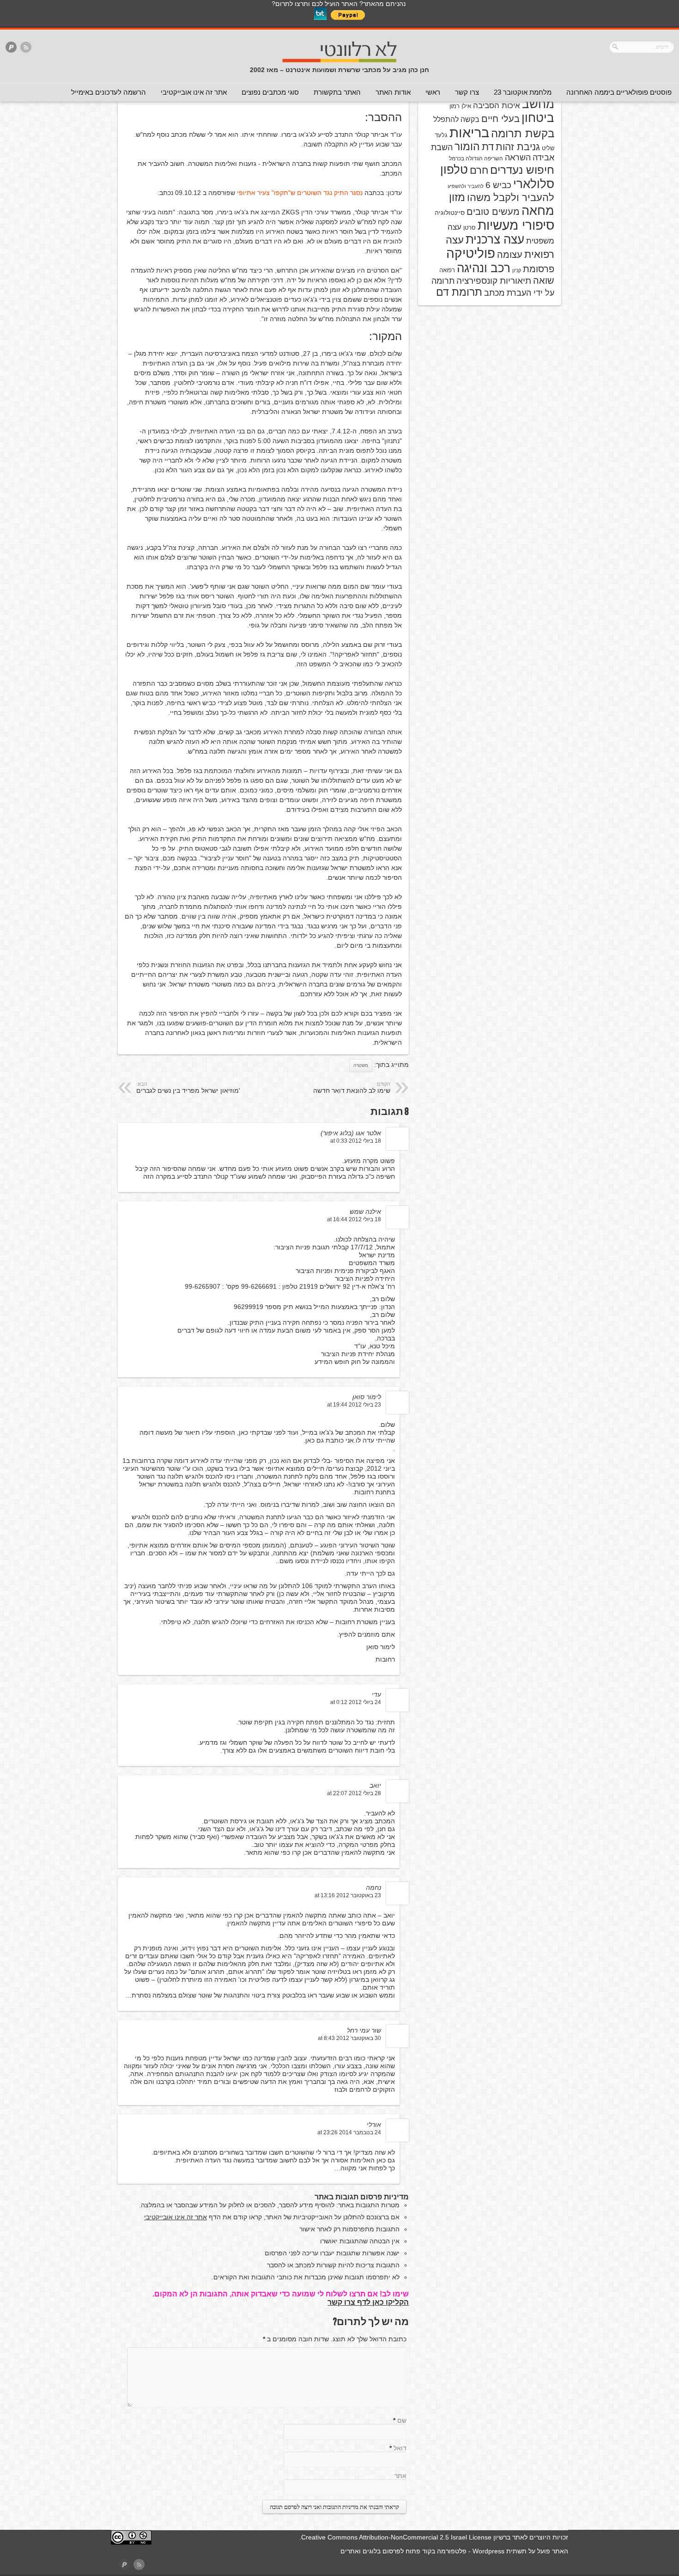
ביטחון (538, 118)
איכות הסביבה (497, 105)
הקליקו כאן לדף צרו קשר (368, 2302)
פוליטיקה (471, 253)
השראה (518, 158)
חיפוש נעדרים (522, 170)
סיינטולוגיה (450, 213)
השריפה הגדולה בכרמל (476, 158)
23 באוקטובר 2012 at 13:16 (348, 1895)
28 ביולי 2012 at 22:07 (354, 1793)
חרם (479, 170)
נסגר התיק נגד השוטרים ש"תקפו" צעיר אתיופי (300, 193)
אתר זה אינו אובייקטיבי (194, 92)
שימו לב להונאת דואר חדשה (352, 1088)
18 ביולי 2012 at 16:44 (354, 1219)
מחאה (538, 211)
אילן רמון (460, 106)
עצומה (510, 255)
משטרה (361, 1065)
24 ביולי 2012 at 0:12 (356, 1702)
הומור (467, 146)
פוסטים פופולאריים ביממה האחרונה (619, 92)
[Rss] (26, 48)
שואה (544, 280)
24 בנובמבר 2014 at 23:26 (349, 2132)
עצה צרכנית (495, 239)
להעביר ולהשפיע (466, 186)
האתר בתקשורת (337, 92)
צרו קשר (467, 92)
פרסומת (539, 269)
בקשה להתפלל (456, 119)
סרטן (470, 228)
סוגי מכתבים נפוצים (270, 92)
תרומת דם (459, 292)
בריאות (469, 132)
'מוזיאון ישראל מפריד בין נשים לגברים (188, 1088)
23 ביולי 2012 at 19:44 (354, 1405)
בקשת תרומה (523, 133)
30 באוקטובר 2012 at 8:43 (349, 2038)
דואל (400, 2448)
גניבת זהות (518, 147)
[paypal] (11, 48)
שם (402, 2420)
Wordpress (488, 2551)
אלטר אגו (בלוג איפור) (351, 1133)
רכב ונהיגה (484, 268)
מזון (457, 197)
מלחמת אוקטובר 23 (523, 92)
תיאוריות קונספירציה (494, 281)
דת (488, 147)
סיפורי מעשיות (516, 225)
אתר (400, 2476)
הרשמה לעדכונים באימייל (109, 92)
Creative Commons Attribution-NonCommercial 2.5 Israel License (396, 2537)
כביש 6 (498, 185)
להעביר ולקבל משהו (511, 198)
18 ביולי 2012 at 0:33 (356, 1141)
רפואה (447, 270)
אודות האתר (393, 92)
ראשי (433, 92)
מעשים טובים (493, 212)
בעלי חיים (500, 119)
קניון (517, 270)
